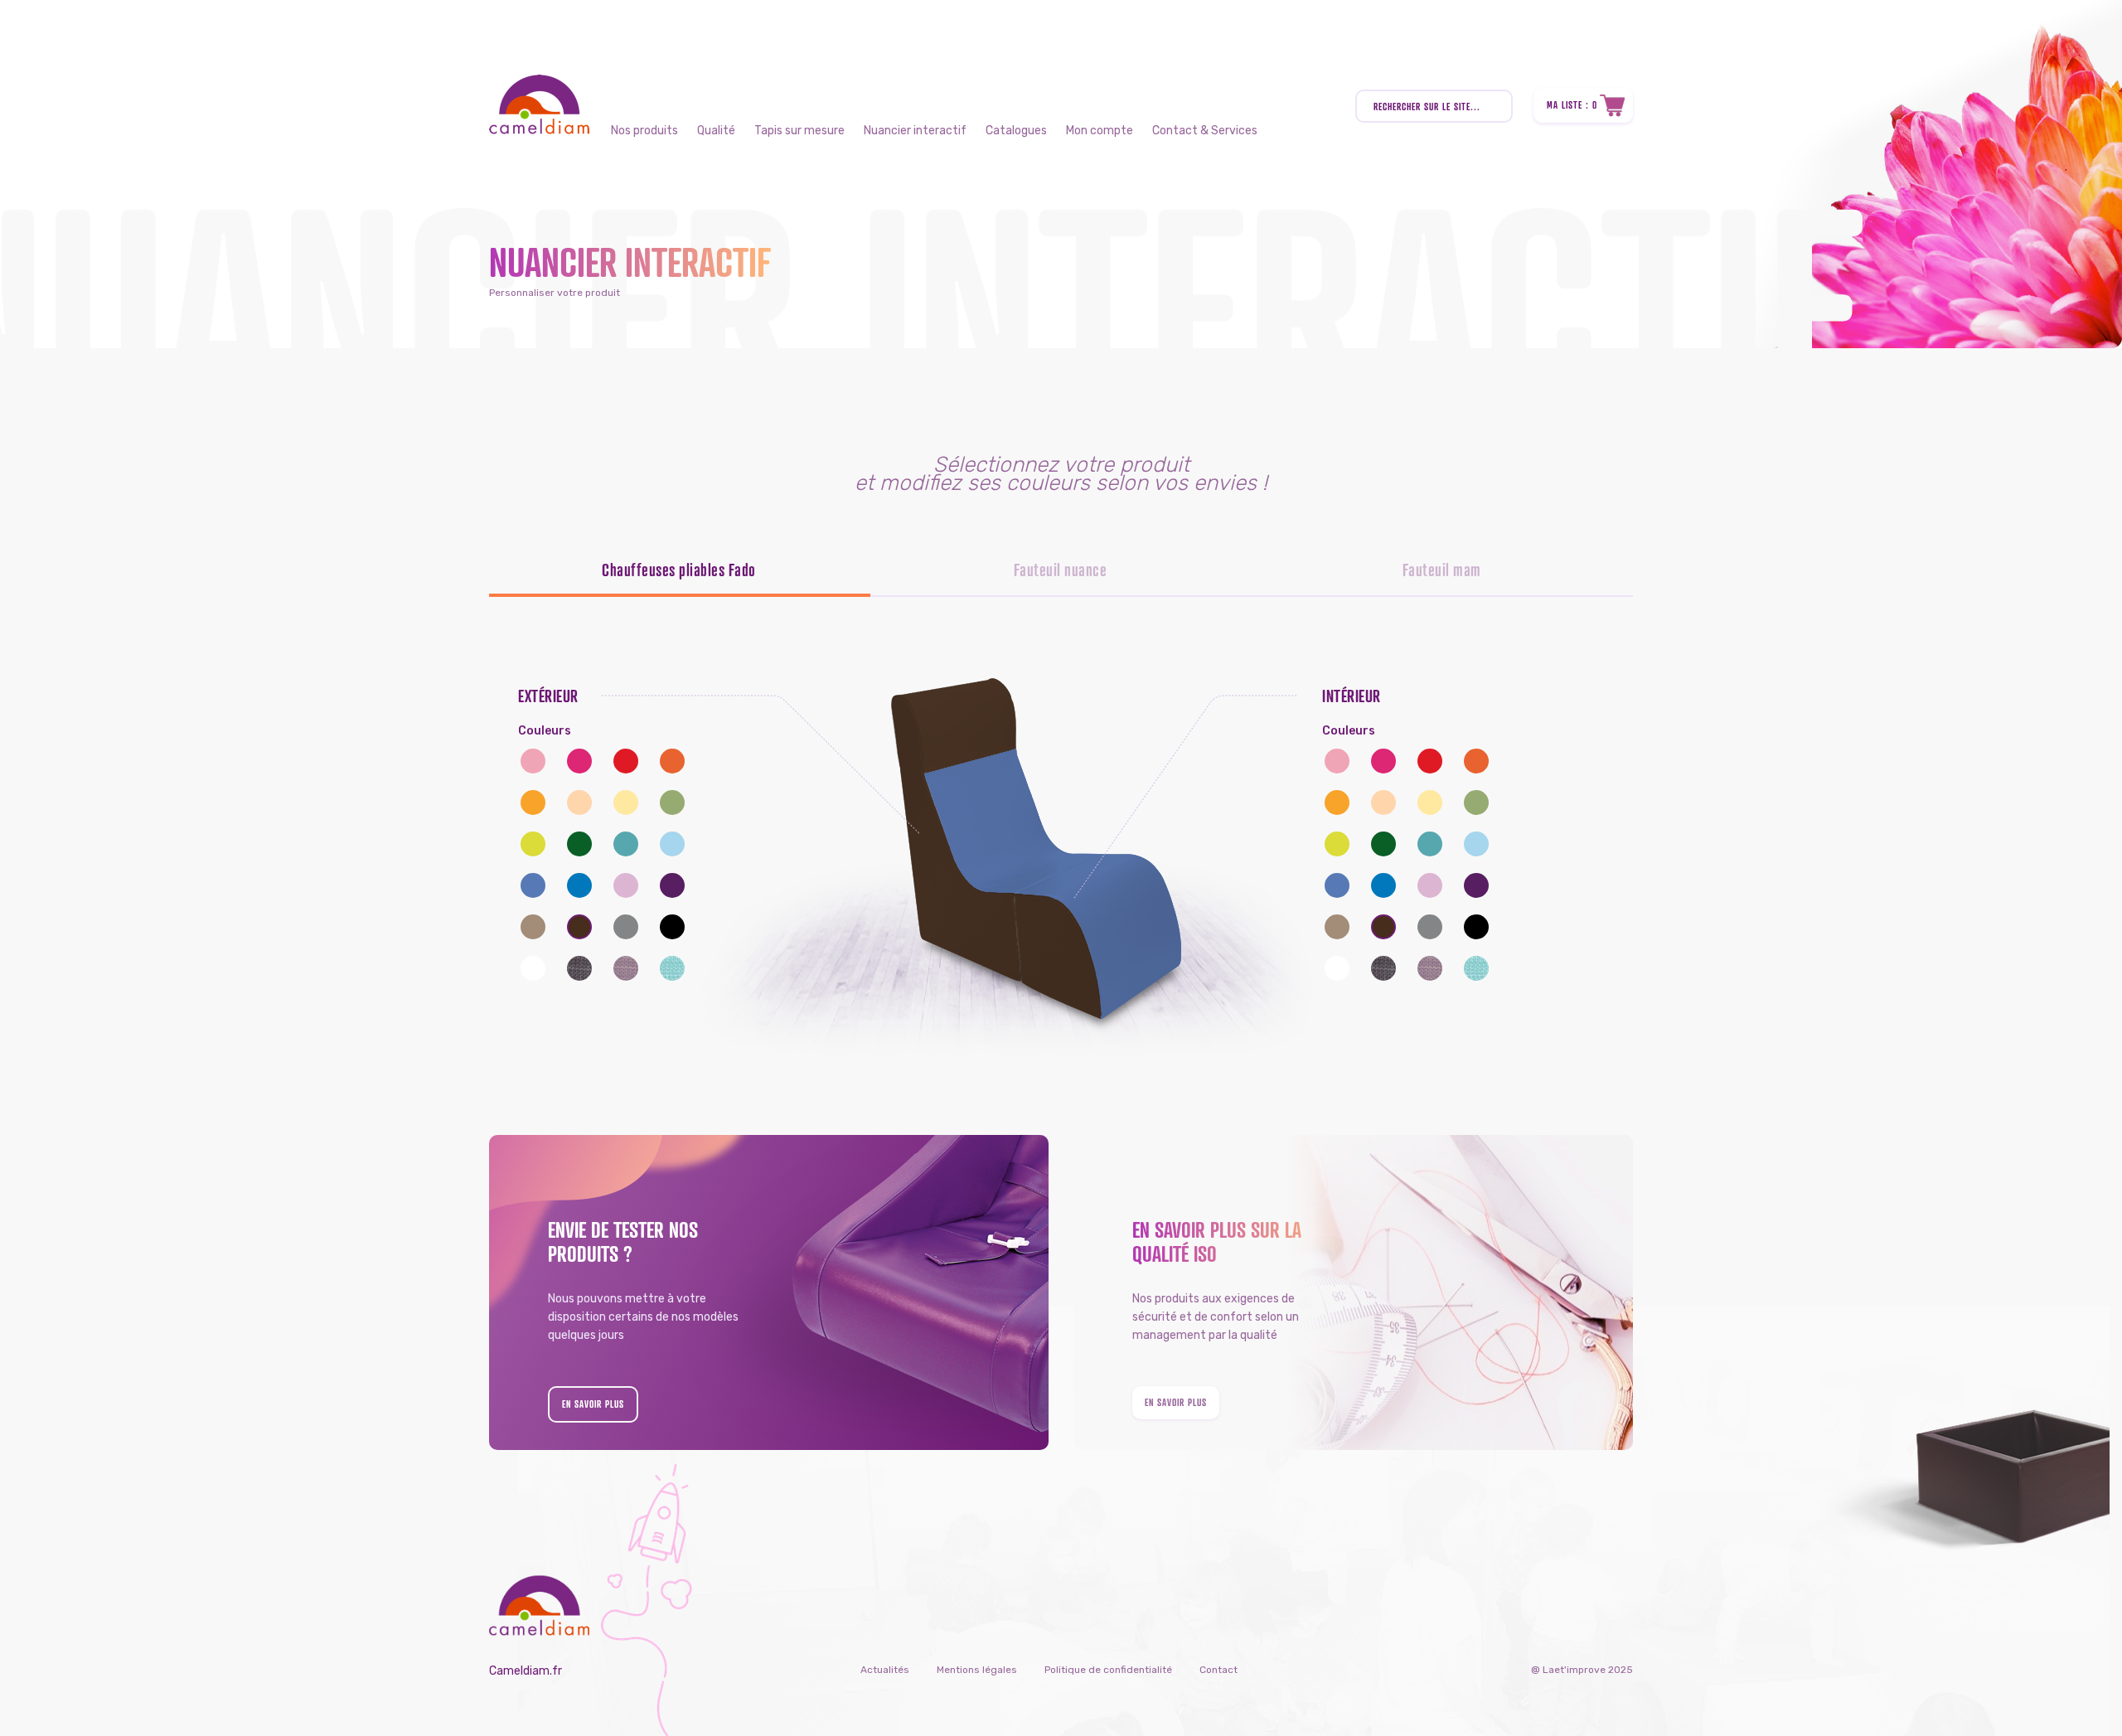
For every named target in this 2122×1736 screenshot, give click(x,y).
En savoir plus (593, 1404)
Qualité (716, 131)
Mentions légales (977, 1670)
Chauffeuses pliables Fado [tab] (679, 570)
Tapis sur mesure (799, 131)
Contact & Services (1205, 131)
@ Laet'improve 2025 (1582, 1670)
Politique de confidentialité (1108, 1670)
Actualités (885, 1670)
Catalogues (1016, 131)
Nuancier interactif (915, 131)
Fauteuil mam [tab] (1442, 570)
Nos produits (644, 131)
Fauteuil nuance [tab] (1061, 570)
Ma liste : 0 (1572, 105)
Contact (1218, 1670)
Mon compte (1100, 131)
